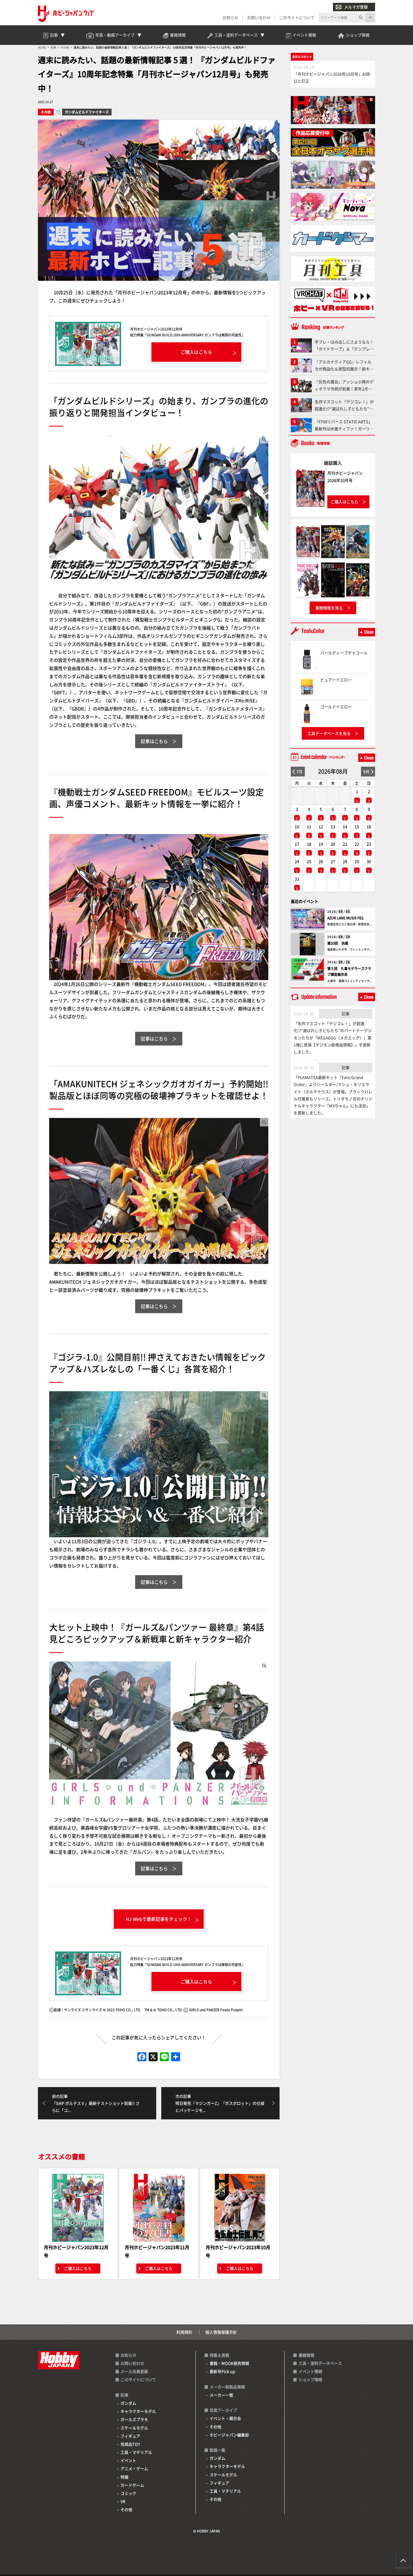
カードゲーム (132, 2485)
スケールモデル (134, 2428)
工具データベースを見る (329, 733)
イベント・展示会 (225, 2418)
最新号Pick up (222, 2371)
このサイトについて (297, 17)
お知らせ (230, 17)
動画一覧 (217, 2450)
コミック (128, 2493)
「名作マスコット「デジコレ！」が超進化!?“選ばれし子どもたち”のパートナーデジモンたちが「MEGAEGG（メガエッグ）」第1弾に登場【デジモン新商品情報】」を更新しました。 (333, 1038)
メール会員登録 (134, 2371)
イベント (128, 2460)
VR (123, 2501)
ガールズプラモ (134, 2419)
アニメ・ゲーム (134, 2468)
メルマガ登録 (356, 7)
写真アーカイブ (223, 2410)
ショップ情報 (310, 2379)
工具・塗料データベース (320, 2363)
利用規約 (184, 2332)
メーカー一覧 (221, 2395)
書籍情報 (307, 2355)
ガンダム (128, 2403)
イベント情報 (310, 2371)
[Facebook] (142, 2057)
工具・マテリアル (136, 2452)
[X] (153, 2057)
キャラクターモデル (138, 2411)
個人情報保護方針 (221, 2332)
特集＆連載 (219, 2355)
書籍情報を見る (329, 608)
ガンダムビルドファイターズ (87, 112)
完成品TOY (130, 2444)
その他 (46, 112)
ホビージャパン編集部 (229, 2435)
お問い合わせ (259, 17)
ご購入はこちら (78, 2268)
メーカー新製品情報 (227, 2387)
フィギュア (130, 2436)
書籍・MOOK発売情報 (229, 2363)
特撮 (124, 2477)
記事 (346, 1013)
